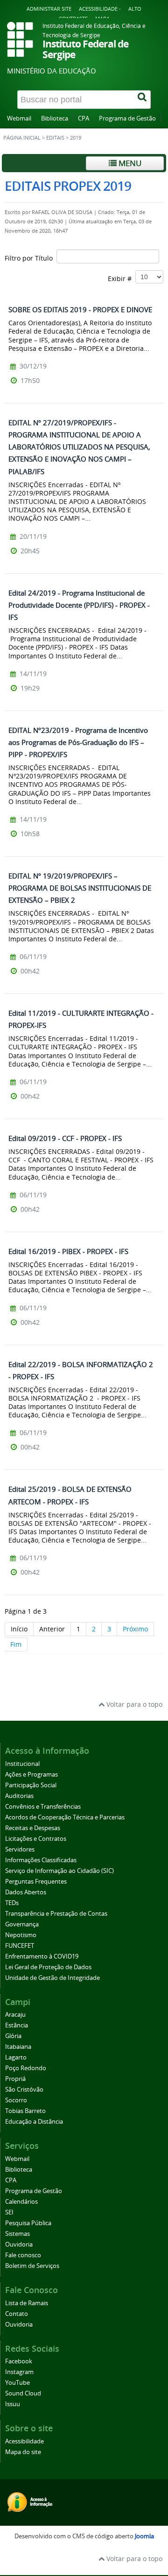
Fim (16, 1644)
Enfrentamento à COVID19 (42, 1956)
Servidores (20, 1849)
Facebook (19, 2361)
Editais (55, 138)
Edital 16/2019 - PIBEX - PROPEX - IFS (68, 1251)
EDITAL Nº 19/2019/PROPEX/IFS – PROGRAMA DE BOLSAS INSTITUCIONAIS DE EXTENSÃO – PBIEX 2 (80, 888)
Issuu (13, 2404)
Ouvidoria (19, 2244)
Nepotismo (21, 1935)
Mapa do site (23, 2452)
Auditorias (19, 1796)
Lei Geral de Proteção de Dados (48, 1967)
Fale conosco (23, 2255)
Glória (13, 2036)
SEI (9, 2212)
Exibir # (122, 278)
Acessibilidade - (100, 9)
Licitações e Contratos (36, 1839)
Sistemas (17, 2234)
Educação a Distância (34, 2122)
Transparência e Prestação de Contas (56, 1914)
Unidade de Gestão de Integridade (52, 1978)
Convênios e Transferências (43, 1807)
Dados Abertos (26, 1892)
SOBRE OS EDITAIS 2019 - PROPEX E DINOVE (80, 309)
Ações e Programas (31, 1774)
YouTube (17, 2383)
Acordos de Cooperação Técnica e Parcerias (65, 1817)
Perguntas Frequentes (36, 1882)
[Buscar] (143, 100)
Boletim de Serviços (32, 2266)
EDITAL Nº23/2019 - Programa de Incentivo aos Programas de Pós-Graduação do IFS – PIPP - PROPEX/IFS (78, 742)
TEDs (12, 1903)
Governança (22, 1924)
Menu (129, 163)
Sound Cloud (23, 2393)
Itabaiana (18, 2047)
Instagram (19, 2372)
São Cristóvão (24, 2090)
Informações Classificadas (41, 1860)
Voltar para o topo (133, 1704)
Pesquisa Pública (28, 2223)
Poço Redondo (26, 2068)
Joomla (144, 2536)
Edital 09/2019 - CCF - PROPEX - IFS (65, 1138)
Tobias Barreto (25, 2111)
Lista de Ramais (27, 2303)
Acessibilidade (24, 2441)
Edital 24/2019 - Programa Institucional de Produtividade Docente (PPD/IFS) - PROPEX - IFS (79, 605)
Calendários (21, 2202)
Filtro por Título (31, 258)
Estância (17, 2025)
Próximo (135, 1629)
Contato (17, 2314)
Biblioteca (55, 118)
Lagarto (16, 2057)
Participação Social (31, 1785)
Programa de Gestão (127, 118)
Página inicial (22, 138)
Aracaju (15, 2015)
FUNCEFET (20, 1946)
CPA (84, 118)
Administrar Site (49, 9)
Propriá (15, 2079)
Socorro (16, 2100)
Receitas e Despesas (33, 1828)
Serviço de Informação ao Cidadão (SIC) (59, 1871)
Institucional (22, 1764)
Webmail (19, 118)
